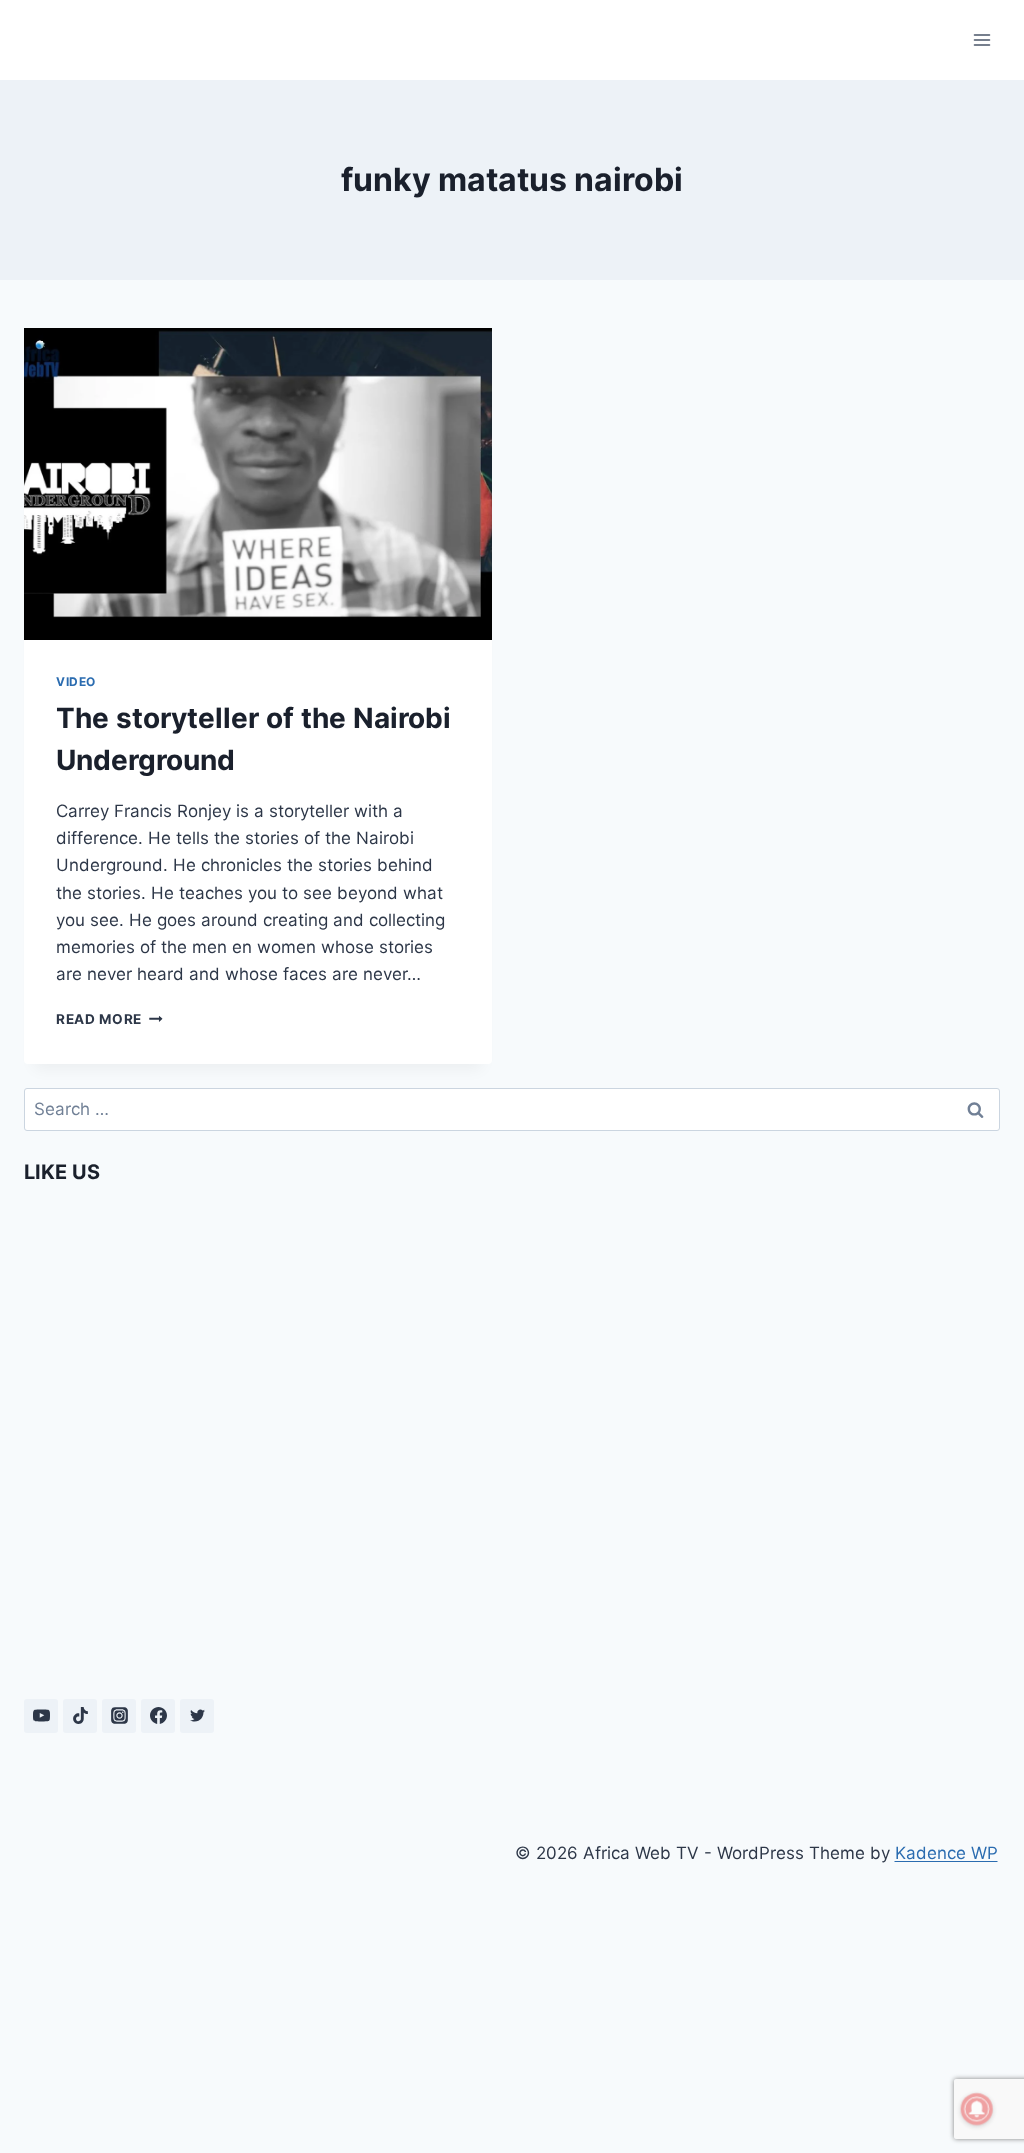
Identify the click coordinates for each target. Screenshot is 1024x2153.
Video (76, 681)
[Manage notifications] (977, 2109)
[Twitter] (197, 1716)
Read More (109, 1019)
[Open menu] (981, 39)
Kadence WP (946, 1853)
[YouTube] (41, 1716)
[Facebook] (158, 1716)
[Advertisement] (268, 1973)
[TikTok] (80, 1716)
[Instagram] (119, 1716)
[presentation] (258, 484)
